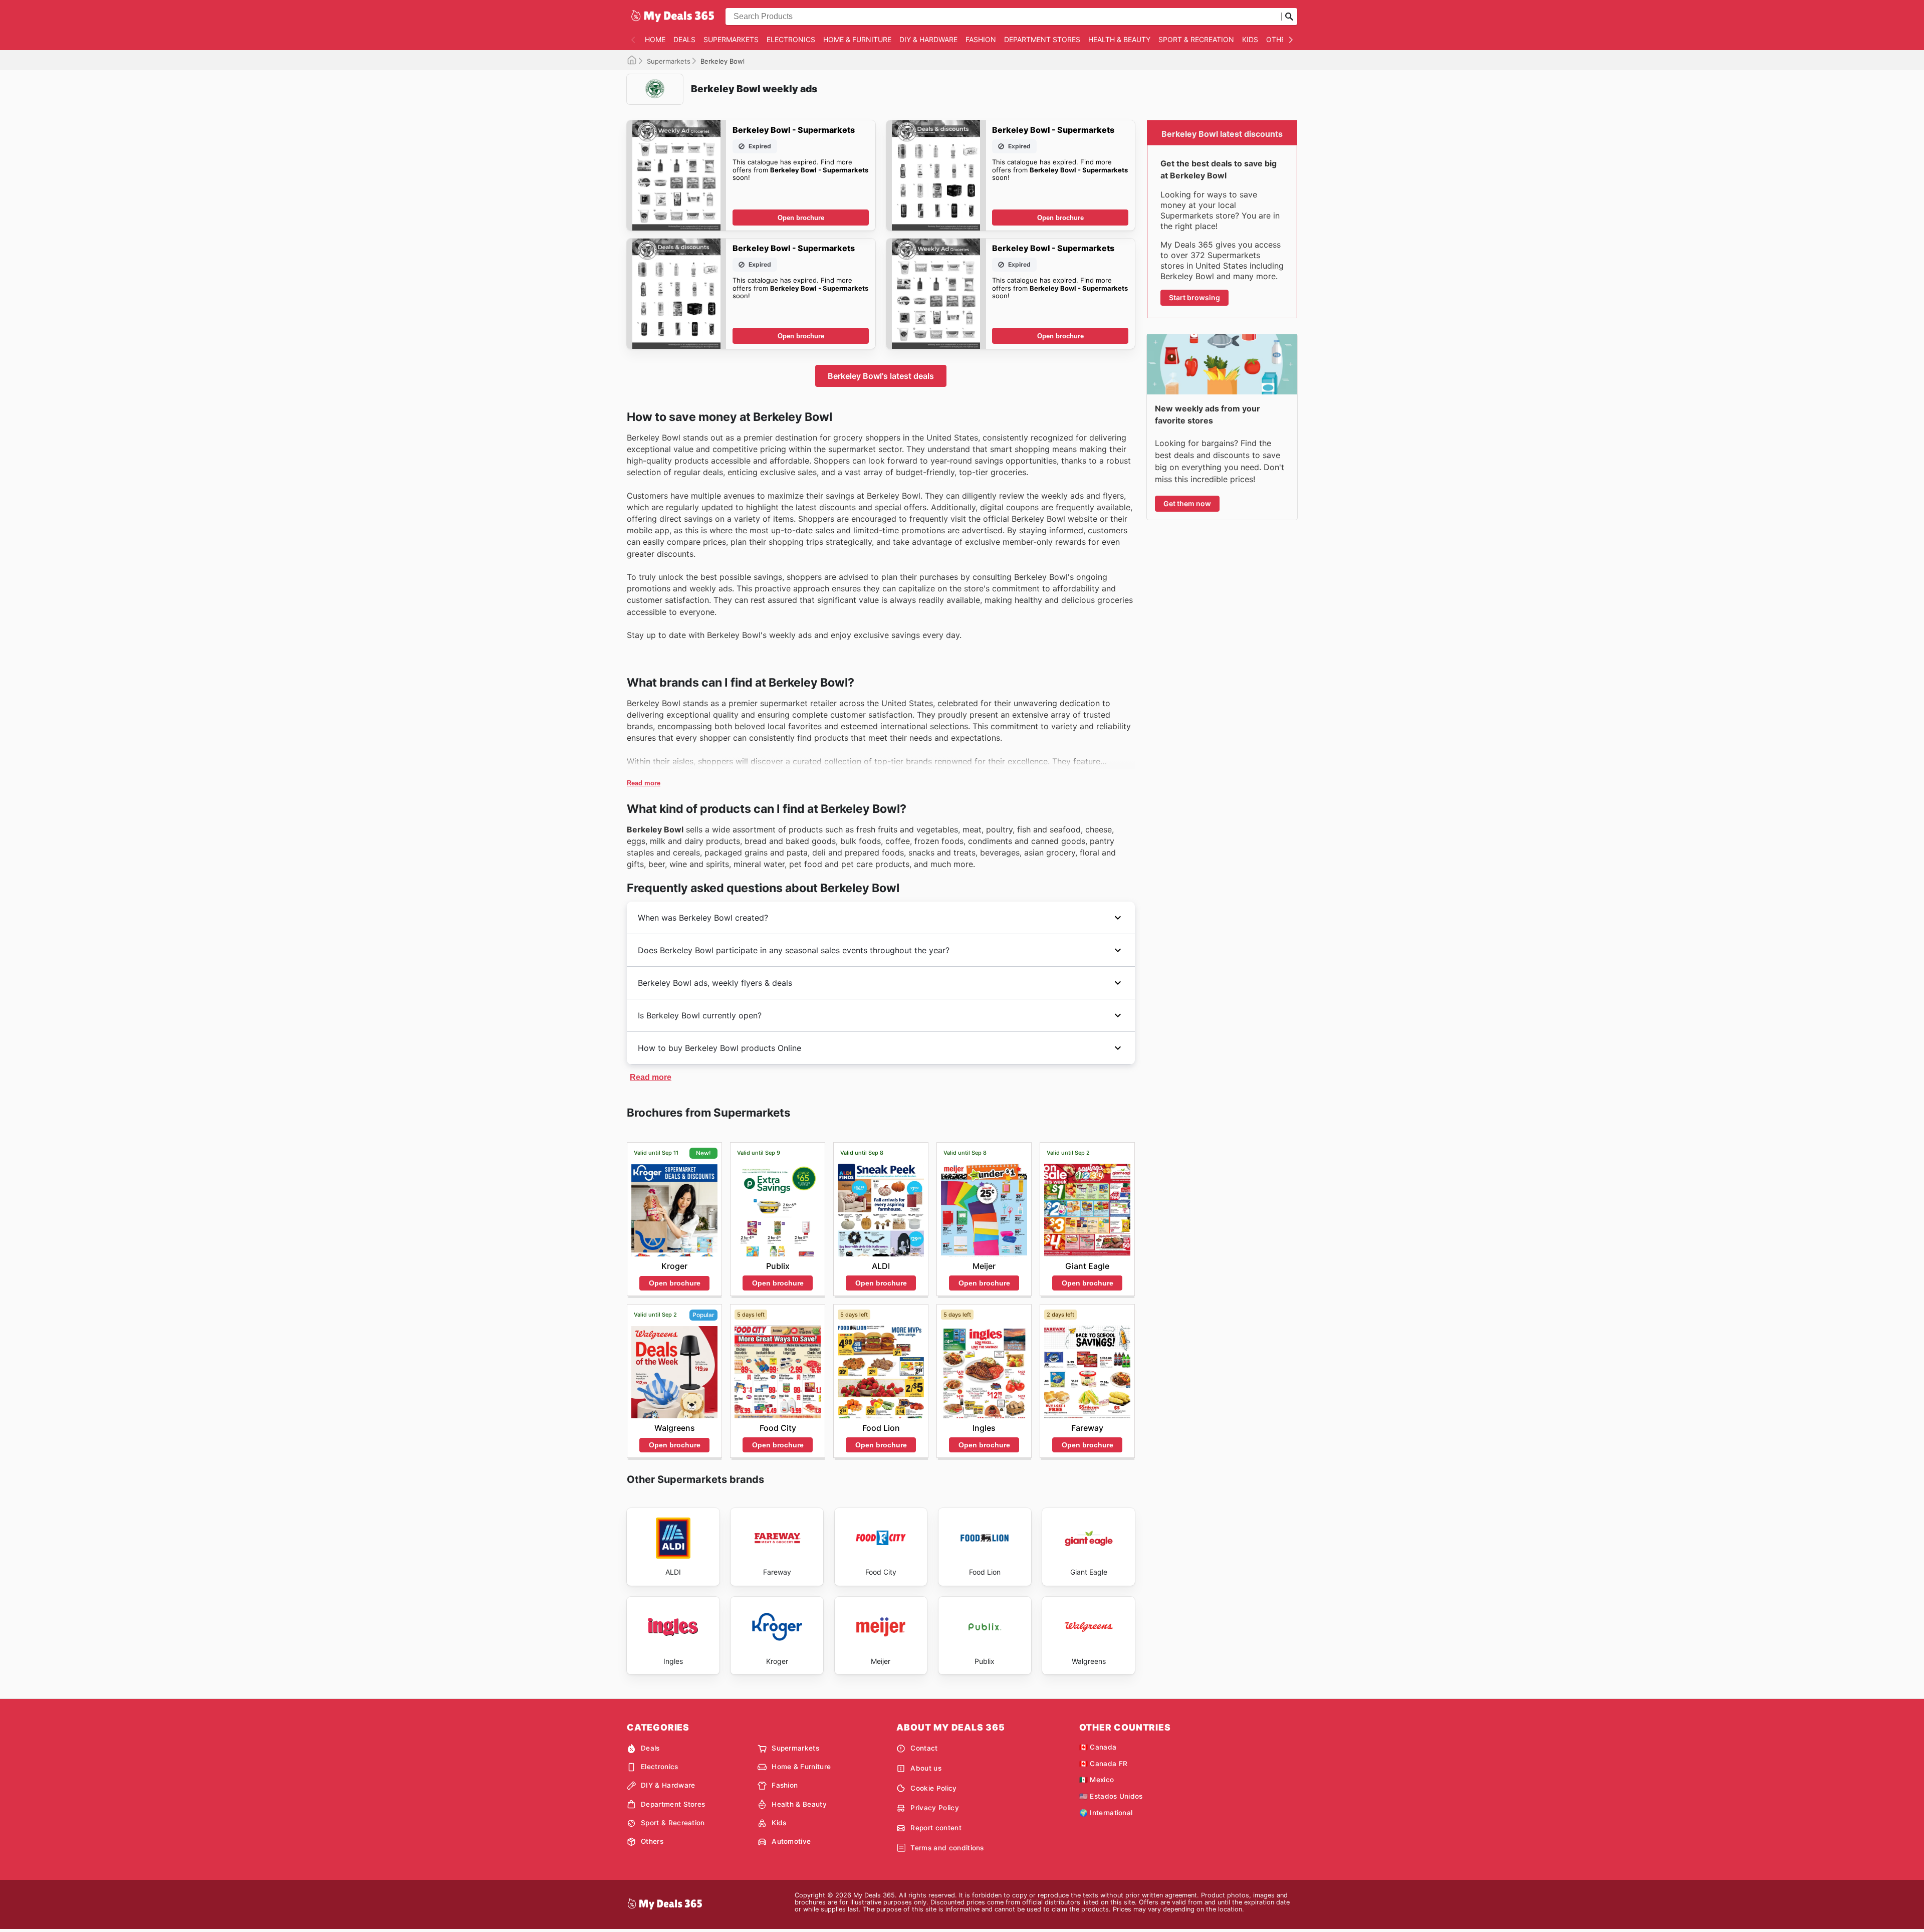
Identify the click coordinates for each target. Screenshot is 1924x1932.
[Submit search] (1289, 17)
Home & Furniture (857, 39)
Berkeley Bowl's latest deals (881, 376)
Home (655, 39)
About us (926, 1768)
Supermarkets (731, 39)
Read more (644, 783)
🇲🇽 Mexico (1097, 1780)
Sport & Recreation (1196, 39)
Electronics (791, 39)
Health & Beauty (1119, 39)
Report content (936, 1828)
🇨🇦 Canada (1098, 1747)
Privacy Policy (934, 1808)
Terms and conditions (947, 1848)
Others (1280, 39)
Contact (924, 1748)
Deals (684, 39)
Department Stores (1042, 39)
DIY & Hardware (928, 39)
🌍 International (1106, 1813)
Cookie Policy (933, 1788)
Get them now (1187, 503)
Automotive (791, 1841)
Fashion (981, 39)
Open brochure (801, 218)
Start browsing (1194, 297)
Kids (1250, 39)
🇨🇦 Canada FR (1104, 1764)
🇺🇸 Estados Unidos (1111, 1796)
